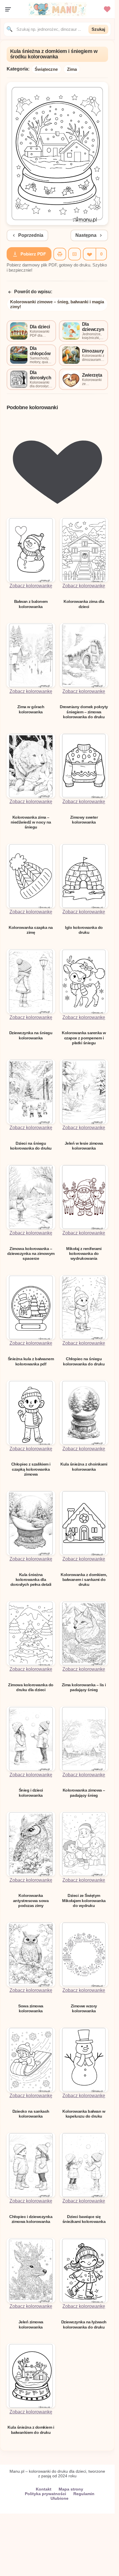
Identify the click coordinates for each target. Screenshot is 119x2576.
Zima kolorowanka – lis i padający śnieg (84, 1687)
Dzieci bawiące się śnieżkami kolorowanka (84, 2219)
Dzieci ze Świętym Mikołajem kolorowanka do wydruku (84, 1900)
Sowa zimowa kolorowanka (31, 2008)
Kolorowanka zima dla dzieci (84, 604)
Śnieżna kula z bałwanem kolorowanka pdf (31, 1361)
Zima (72, 69)
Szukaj (98, 29)
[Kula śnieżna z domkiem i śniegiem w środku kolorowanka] (57, 223)
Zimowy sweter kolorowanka (84, 820)
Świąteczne (46, 69)
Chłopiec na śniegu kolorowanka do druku (84, 1361)
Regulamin (84, 2494)
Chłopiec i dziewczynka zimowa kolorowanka (31, 2219)
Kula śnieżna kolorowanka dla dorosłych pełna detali (31, 1580)
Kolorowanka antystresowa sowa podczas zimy (31, 1900)
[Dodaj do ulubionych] (89, 254)
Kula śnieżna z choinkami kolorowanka (84, 1467)
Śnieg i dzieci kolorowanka (31, 1793)
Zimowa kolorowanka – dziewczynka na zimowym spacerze (31, 1254)
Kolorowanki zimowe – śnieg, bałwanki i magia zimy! (57, 304)
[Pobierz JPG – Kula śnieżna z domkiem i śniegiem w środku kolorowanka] (75, 254)
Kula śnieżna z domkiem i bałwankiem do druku (31, 2430)
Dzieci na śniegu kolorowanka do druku (31, 1146)
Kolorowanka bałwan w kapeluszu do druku (84, 2114)
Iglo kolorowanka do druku (84, 930)
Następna (86, 235)
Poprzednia (31, 235)
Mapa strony (71, 2489)
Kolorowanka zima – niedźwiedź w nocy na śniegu (31, 822)
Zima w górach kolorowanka (31, 709)
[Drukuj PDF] (60, 254)
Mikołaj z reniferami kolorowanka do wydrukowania (84, 1254)
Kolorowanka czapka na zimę (31, 930)
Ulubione (59, 2498)
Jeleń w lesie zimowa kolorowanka (84, 1146)
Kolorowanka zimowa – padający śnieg (84, 1793)
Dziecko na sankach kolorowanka (31, 2114)
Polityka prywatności (45, 2494)
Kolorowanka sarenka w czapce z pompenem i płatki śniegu (84, 1038)
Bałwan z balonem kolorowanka (31, 604)
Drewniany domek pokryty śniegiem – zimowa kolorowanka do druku (84, 712)
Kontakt (44, 2489)
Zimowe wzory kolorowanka (84, 2008)
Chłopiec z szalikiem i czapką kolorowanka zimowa (31, 1469)
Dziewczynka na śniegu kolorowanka (31, 1035)
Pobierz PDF (33, 254)
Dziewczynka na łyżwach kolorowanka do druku (84, 2324)
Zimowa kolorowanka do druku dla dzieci (31, 1687)
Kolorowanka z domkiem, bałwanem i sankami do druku (84, 1580)
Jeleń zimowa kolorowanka (31, 2324)
